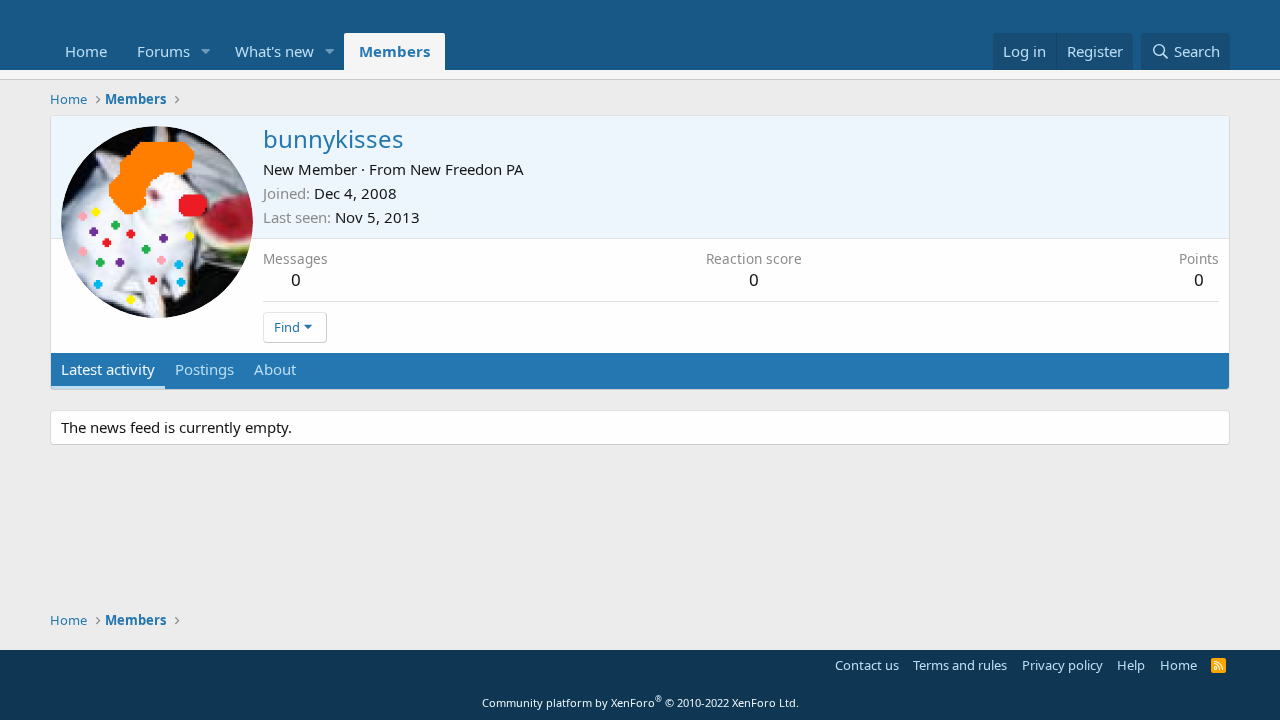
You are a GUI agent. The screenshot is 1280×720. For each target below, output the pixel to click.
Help (1131, 665)
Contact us (867, 665)
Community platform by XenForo (640, 702)
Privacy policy (1062, 665)
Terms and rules (960, 665)
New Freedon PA (467, 169)
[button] (206, 51)
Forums (163, 51)
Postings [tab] (204, 369)
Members (394, 51)
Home (86, 51)
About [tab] (275, 369)
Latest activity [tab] (108, 369)
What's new (274, 51)
